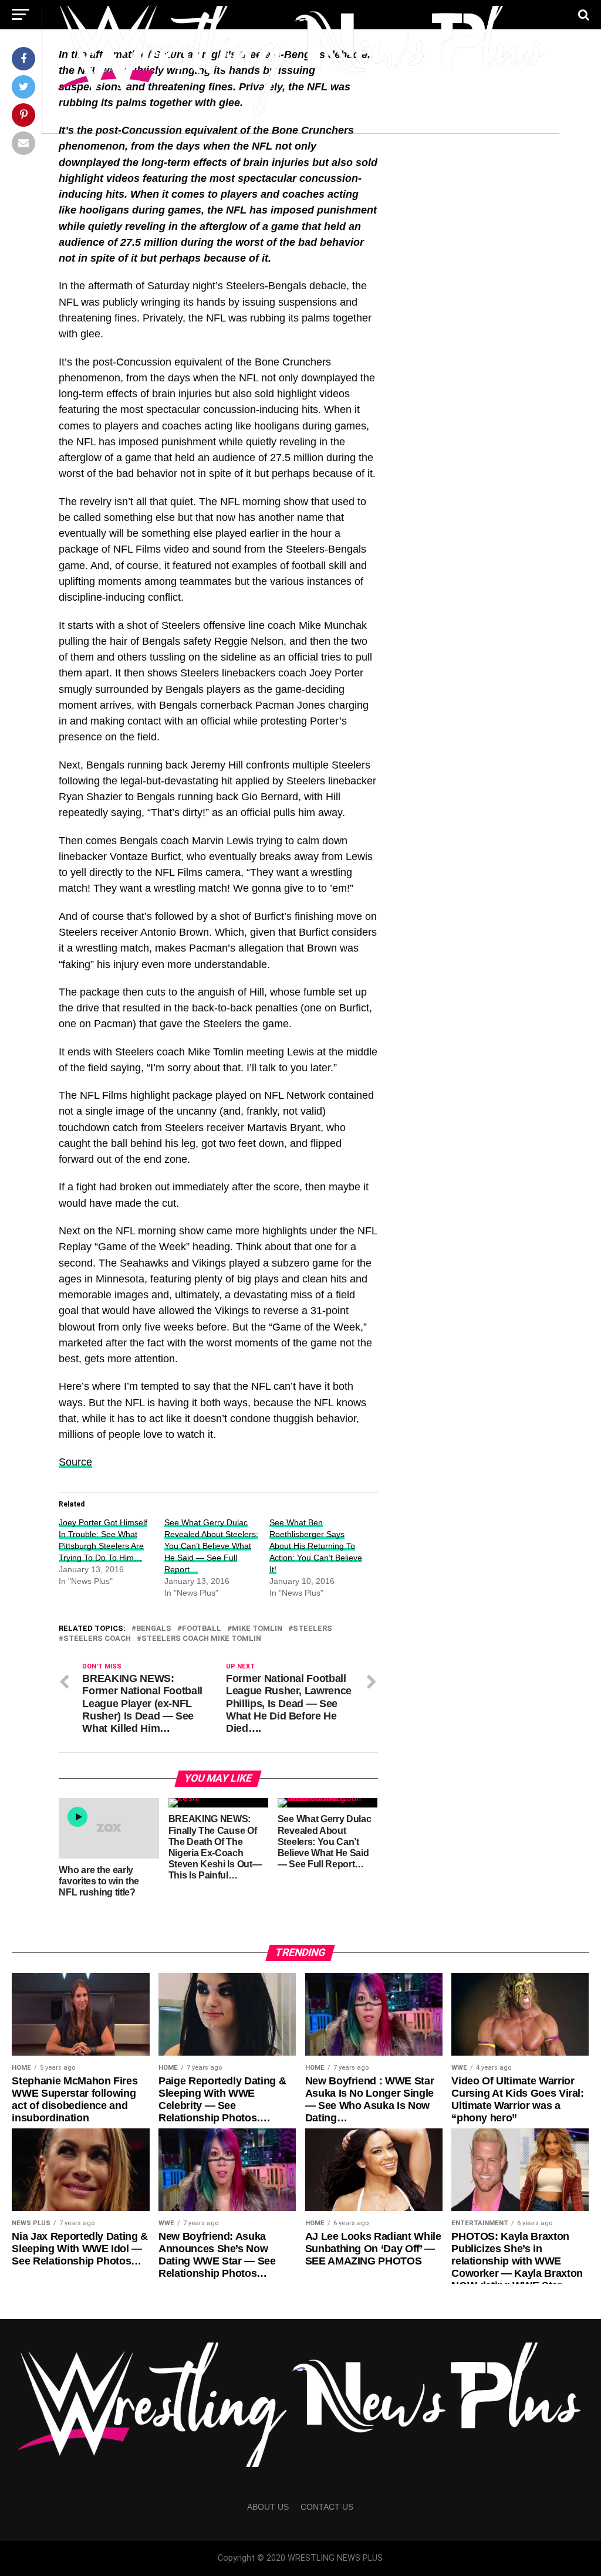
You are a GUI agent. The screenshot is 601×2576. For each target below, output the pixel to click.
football (202, 1629)
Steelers (313, 1629)
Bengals (154, 1629)
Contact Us (327, 2507)
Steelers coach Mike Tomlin (201, 1639)
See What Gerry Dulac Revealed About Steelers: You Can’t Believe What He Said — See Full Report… (211, 1546)
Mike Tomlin (257, 1629)
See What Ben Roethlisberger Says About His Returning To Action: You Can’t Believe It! (316, 1546)
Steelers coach (97, 1639)
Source (75, 1462)
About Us (268, 2507)
